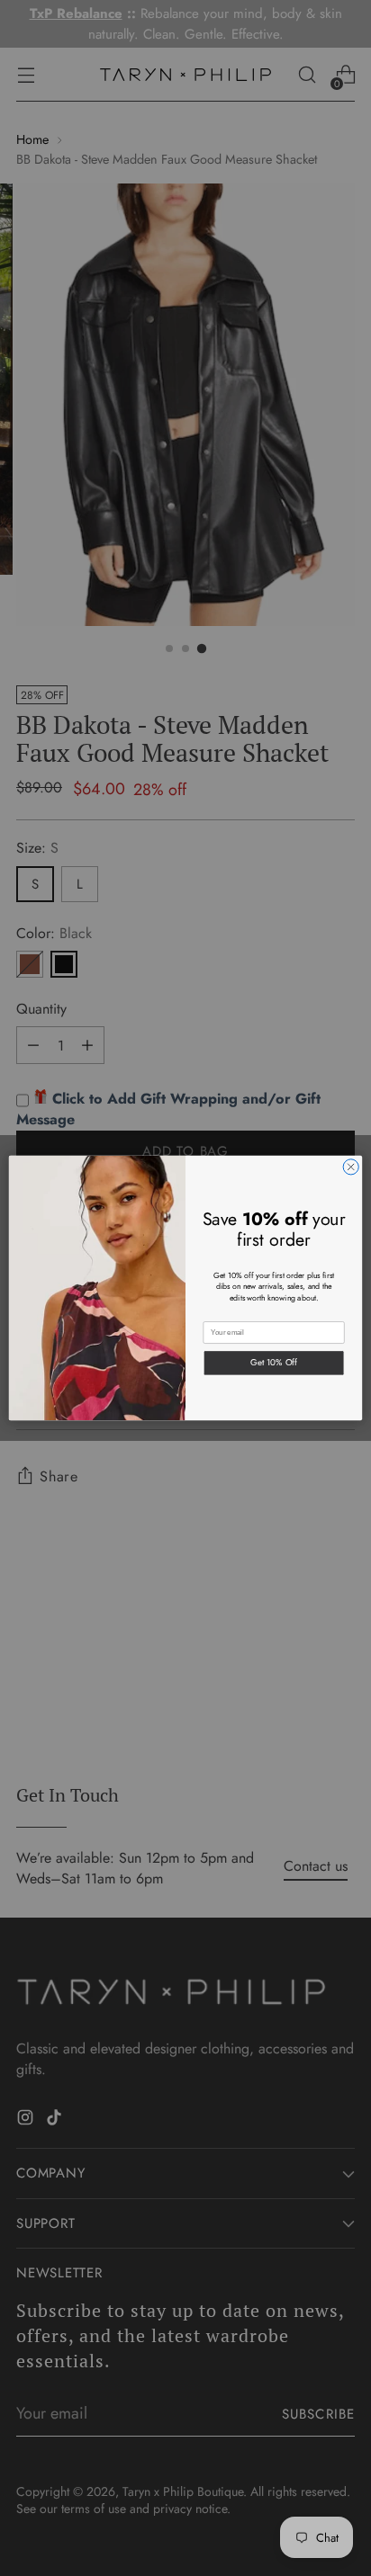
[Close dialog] (351, 1167)
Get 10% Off (274, 1363)
